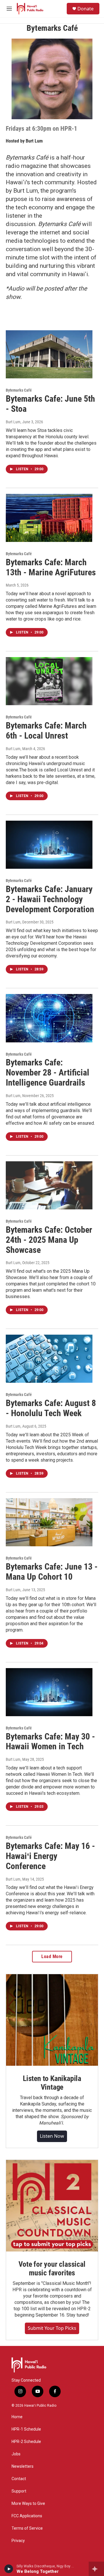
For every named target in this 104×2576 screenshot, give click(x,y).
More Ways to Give (28, 2504)
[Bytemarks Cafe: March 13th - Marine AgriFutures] (49, 518)
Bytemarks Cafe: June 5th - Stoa (50, 404)
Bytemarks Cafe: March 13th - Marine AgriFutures (51, 567)
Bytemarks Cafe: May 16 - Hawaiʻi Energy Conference (50, 1856)
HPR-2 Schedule (26, 2442)
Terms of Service (27, 2528)
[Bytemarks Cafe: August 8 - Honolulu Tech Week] (49, 1359)
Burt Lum (34, 141)
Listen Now (52, 2136)
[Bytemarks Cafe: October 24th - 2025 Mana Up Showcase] (49, 1185)
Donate (86, 9)
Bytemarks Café (19, 390)
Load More (52, 1956)
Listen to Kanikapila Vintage (52, 2083)
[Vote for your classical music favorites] (52, 2206)
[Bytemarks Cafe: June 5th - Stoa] (49, 354)
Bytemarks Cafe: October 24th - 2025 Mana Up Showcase (49, 1240)
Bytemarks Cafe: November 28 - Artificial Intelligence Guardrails (48, 1072)
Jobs (16, 2454)
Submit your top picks (52, 2328)
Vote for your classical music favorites (52, 2268)
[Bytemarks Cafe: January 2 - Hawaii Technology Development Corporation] (49, 845)
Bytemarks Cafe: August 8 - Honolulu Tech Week (51, 1408)
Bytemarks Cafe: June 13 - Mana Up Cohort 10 (52, 1572)
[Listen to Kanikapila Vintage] (52, 2020)
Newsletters (23, 2466)
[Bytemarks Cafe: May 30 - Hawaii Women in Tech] (49, 1692)
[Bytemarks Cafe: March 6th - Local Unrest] (49, 681)
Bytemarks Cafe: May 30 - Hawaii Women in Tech (50, 1742)
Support (19, 2491)
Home (17, 2417)
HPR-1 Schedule (26, 2429)
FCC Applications (27, 2516)
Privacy (18, 2541)
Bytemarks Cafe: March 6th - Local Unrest (46, 731)
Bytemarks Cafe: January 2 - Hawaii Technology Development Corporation (50, 899)
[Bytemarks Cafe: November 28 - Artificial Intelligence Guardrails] (49, 1018)
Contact (19, 2479)
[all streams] (96, 2569)
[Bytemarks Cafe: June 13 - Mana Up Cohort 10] (49, 1522)
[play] (9, 2569)
